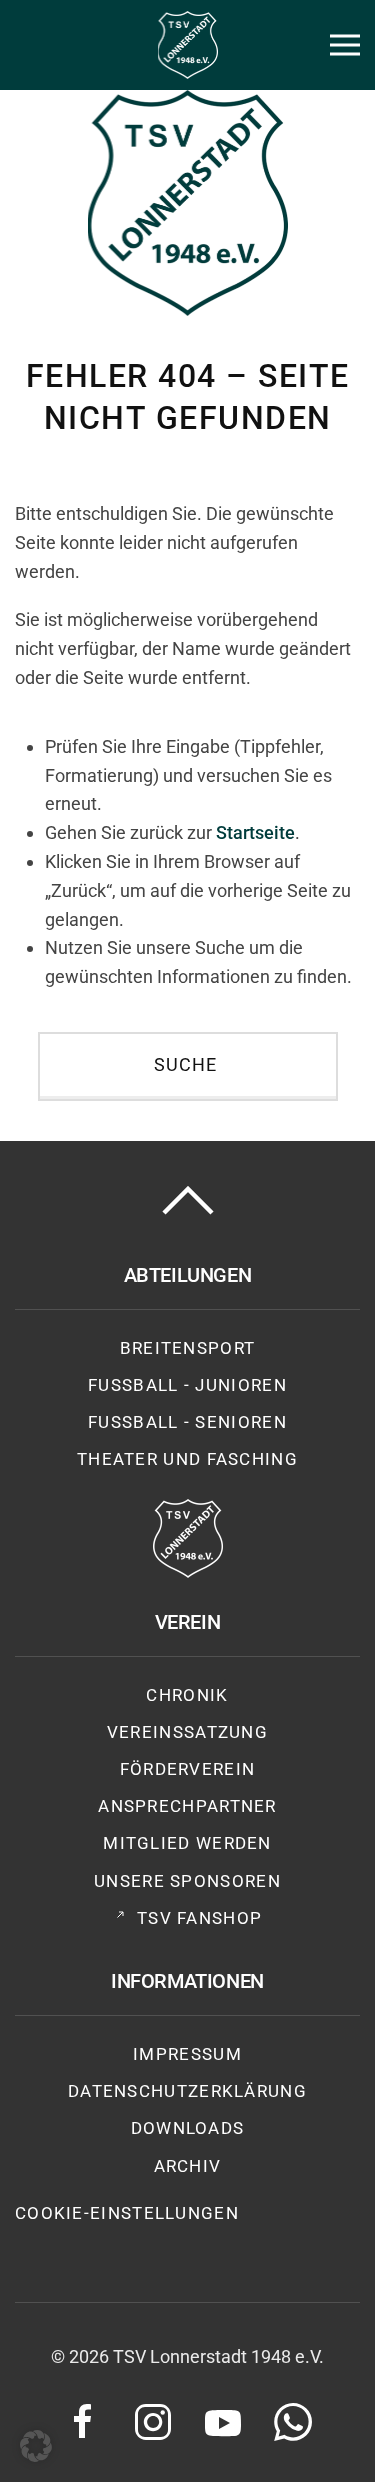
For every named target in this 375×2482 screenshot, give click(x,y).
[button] (345, 45)
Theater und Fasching (187, 1459)
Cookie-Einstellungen (127, 2213)
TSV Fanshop (199, 1918)
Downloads (188, 2128)
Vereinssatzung (187, 1732)
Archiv (188, 2166)
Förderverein (188, 1769)
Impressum (187, 2054)
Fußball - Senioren (187, 1422)
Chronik (187, 1695)
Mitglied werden (187, 1843)
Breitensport (188, 1348)
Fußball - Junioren (187, 1385)
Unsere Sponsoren (187, 1881)
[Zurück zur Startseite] (188, 45)
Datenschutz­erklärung (187, 2091)
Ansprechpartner (187, 1806)
